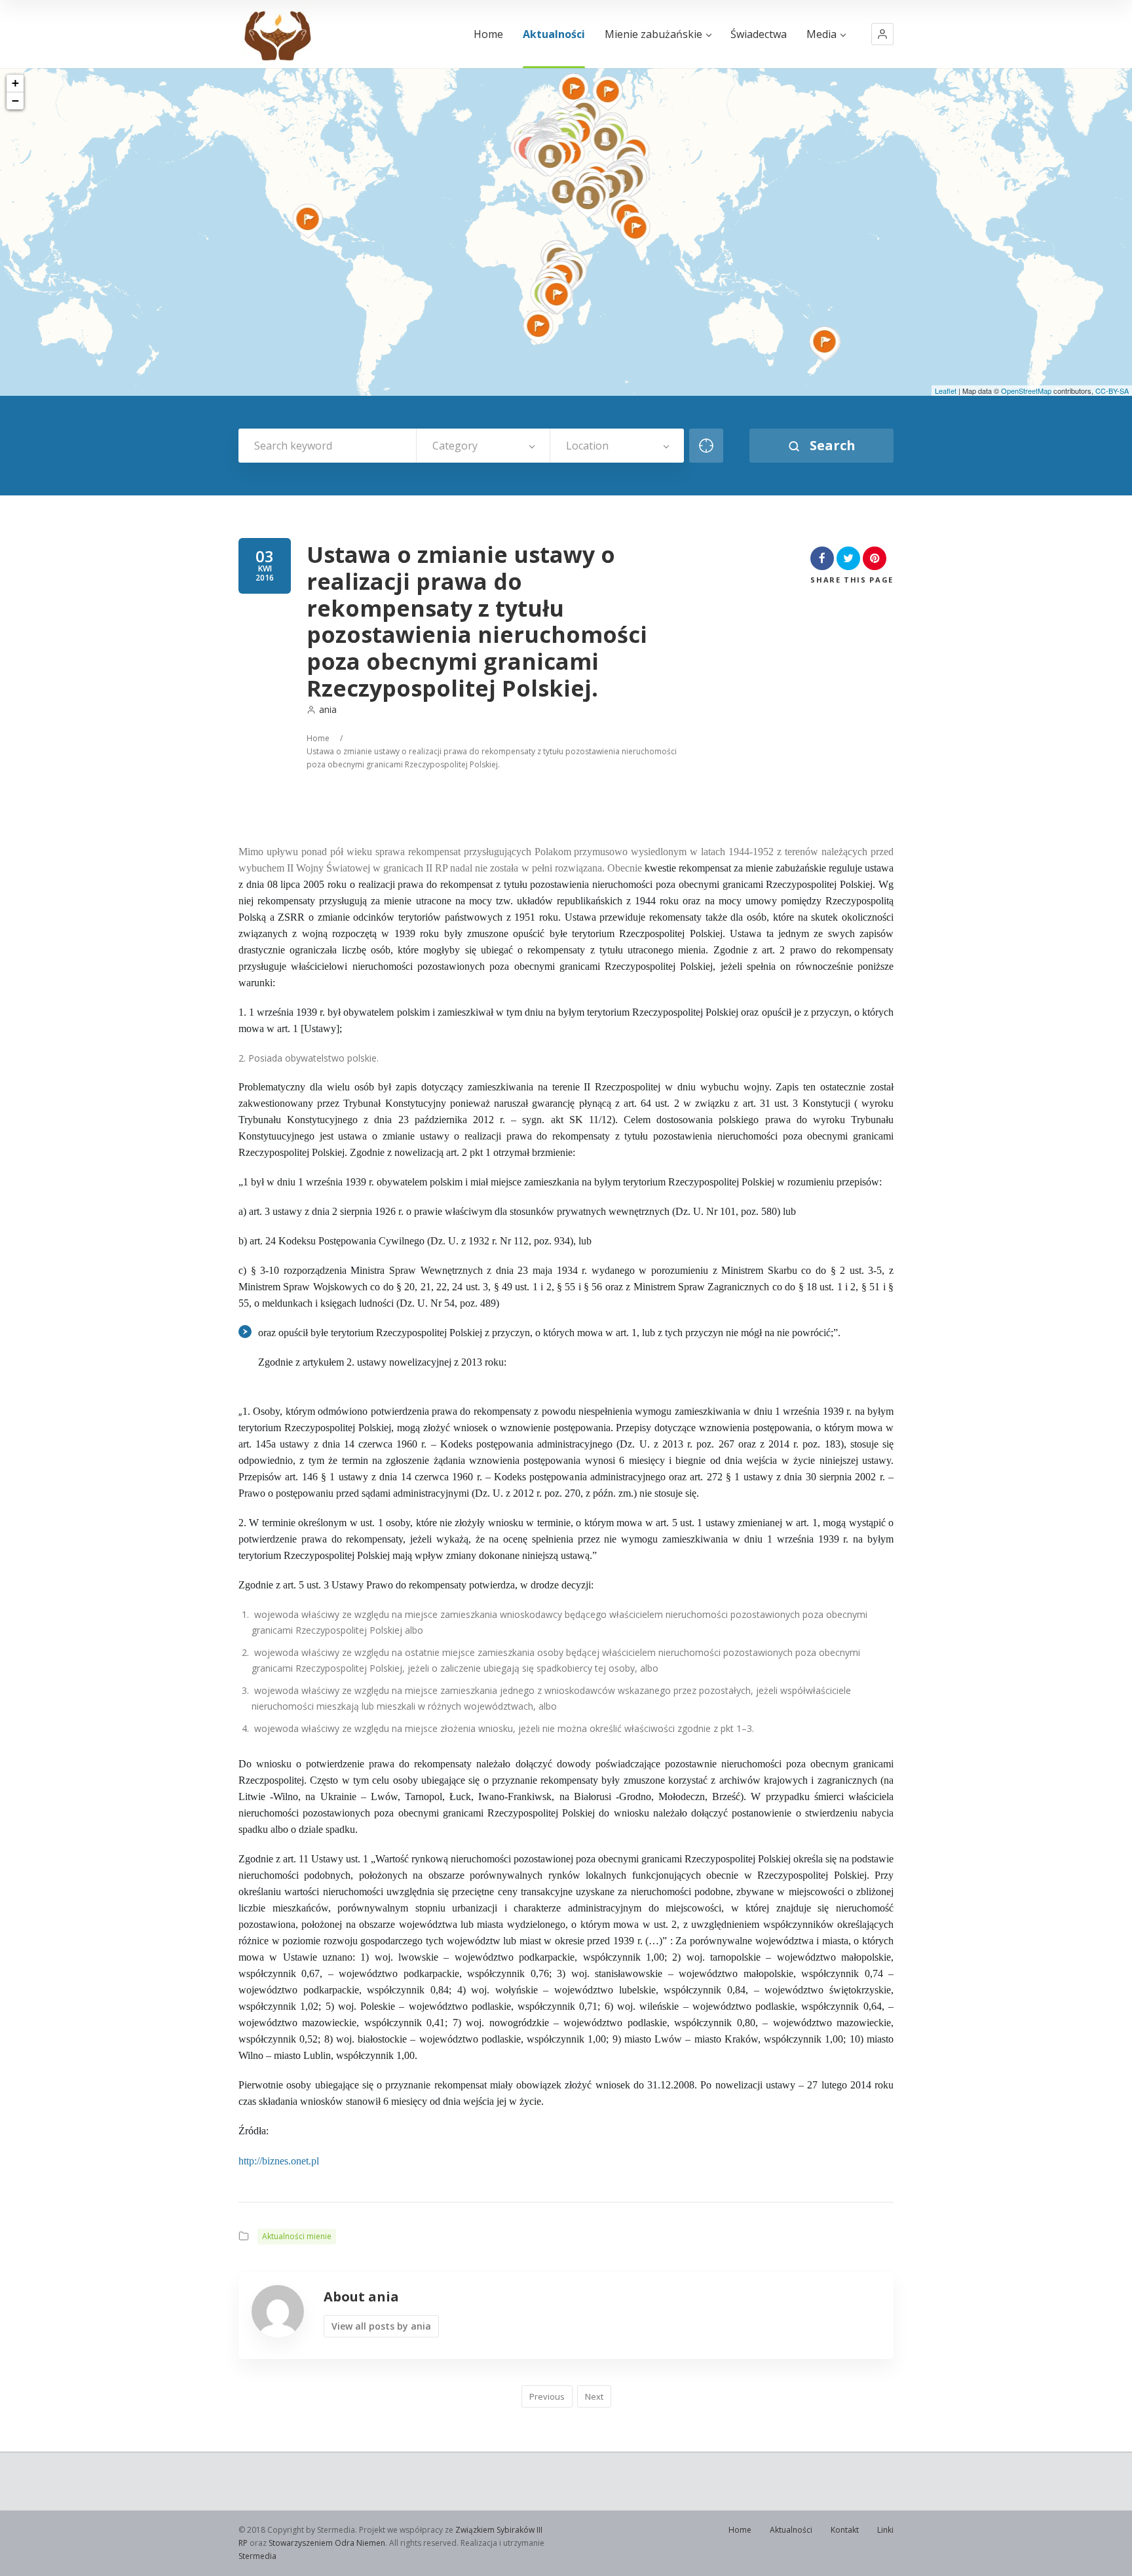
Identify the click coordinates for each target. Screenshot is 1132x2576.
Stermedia (257, 2556)
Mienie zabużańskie (653, 34)
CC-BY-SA (1112, 391)
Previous (547, 2396)
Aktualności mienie (297, 2236)
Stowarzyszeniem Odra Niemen (327, 2543)
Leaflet (946, 391)
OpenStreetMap (1026, 391)
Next (594, 2396)
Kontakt (845, 2530)
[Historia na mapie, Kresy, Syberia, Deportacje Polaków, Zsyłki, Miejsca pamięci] (277, 34)
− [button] (15, 101)
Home (488, 34)
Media (821, 34)
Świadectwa (759, 34)
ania (328, 709)
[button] (882, 34)
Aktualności (554, 34)
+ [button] (15, 83)
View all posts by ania (381, 2326)
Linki (885, 2530)
